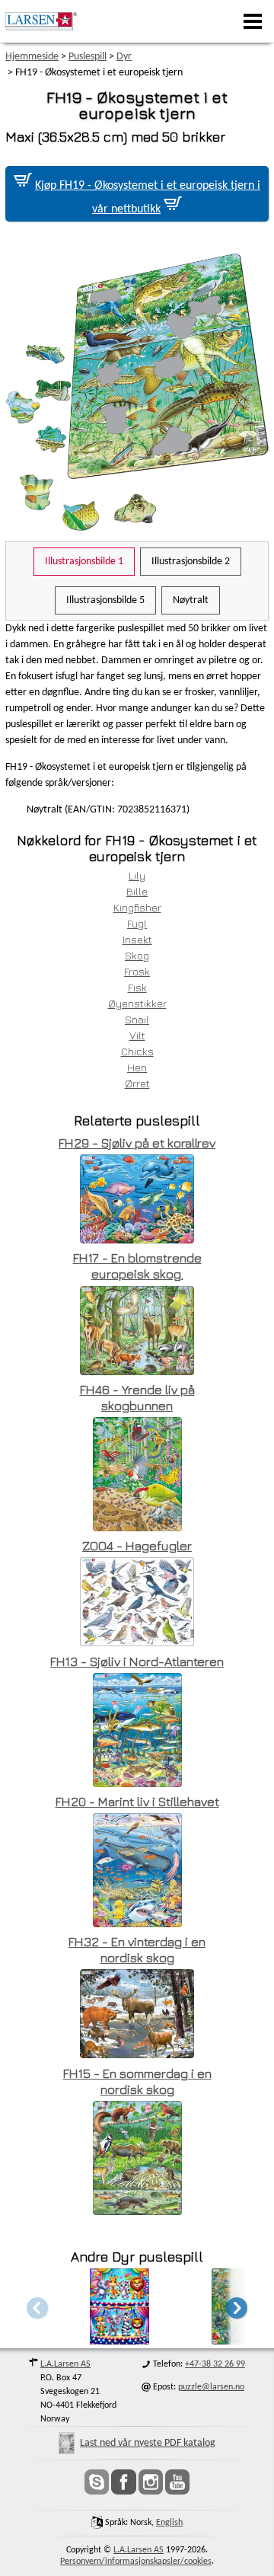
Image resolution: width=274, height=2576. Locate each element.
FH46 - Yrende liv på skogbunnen (137, 1398)
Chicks (137, 1051)
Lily (137, 875)
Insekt (137, 939)
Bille (137, 891)
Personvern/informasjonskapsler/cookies (136, 2562)
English (169, 2523)
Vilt (137, 1035)
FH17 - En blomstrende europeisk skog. (137, 1266)
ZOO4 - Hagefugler (137, 1546)
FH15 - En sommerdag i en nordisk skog (137, 2081)
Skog (137, 955)
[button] (237, 2308)
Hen (137, 1067)
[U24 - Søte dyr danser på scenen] (119, 2340)
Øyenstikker (137, 1003)
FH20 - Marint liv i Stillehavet (137, 1802)
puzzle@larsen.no (211, 2387)
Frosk (137, 971)
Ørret (137, 1083)
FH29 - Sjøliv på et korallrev (137, 1143)
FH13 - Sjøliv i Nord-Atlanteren (137, 1661)
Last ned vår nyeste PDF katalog (148, 2443)
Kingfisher (137, 907)
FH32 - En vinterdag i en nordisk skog (137, 1950)
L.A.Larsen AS (65, 2364)
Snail (137, 1019)
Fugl (137, 923)
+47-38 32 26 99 (215, 2364)
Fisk (137, 987)
